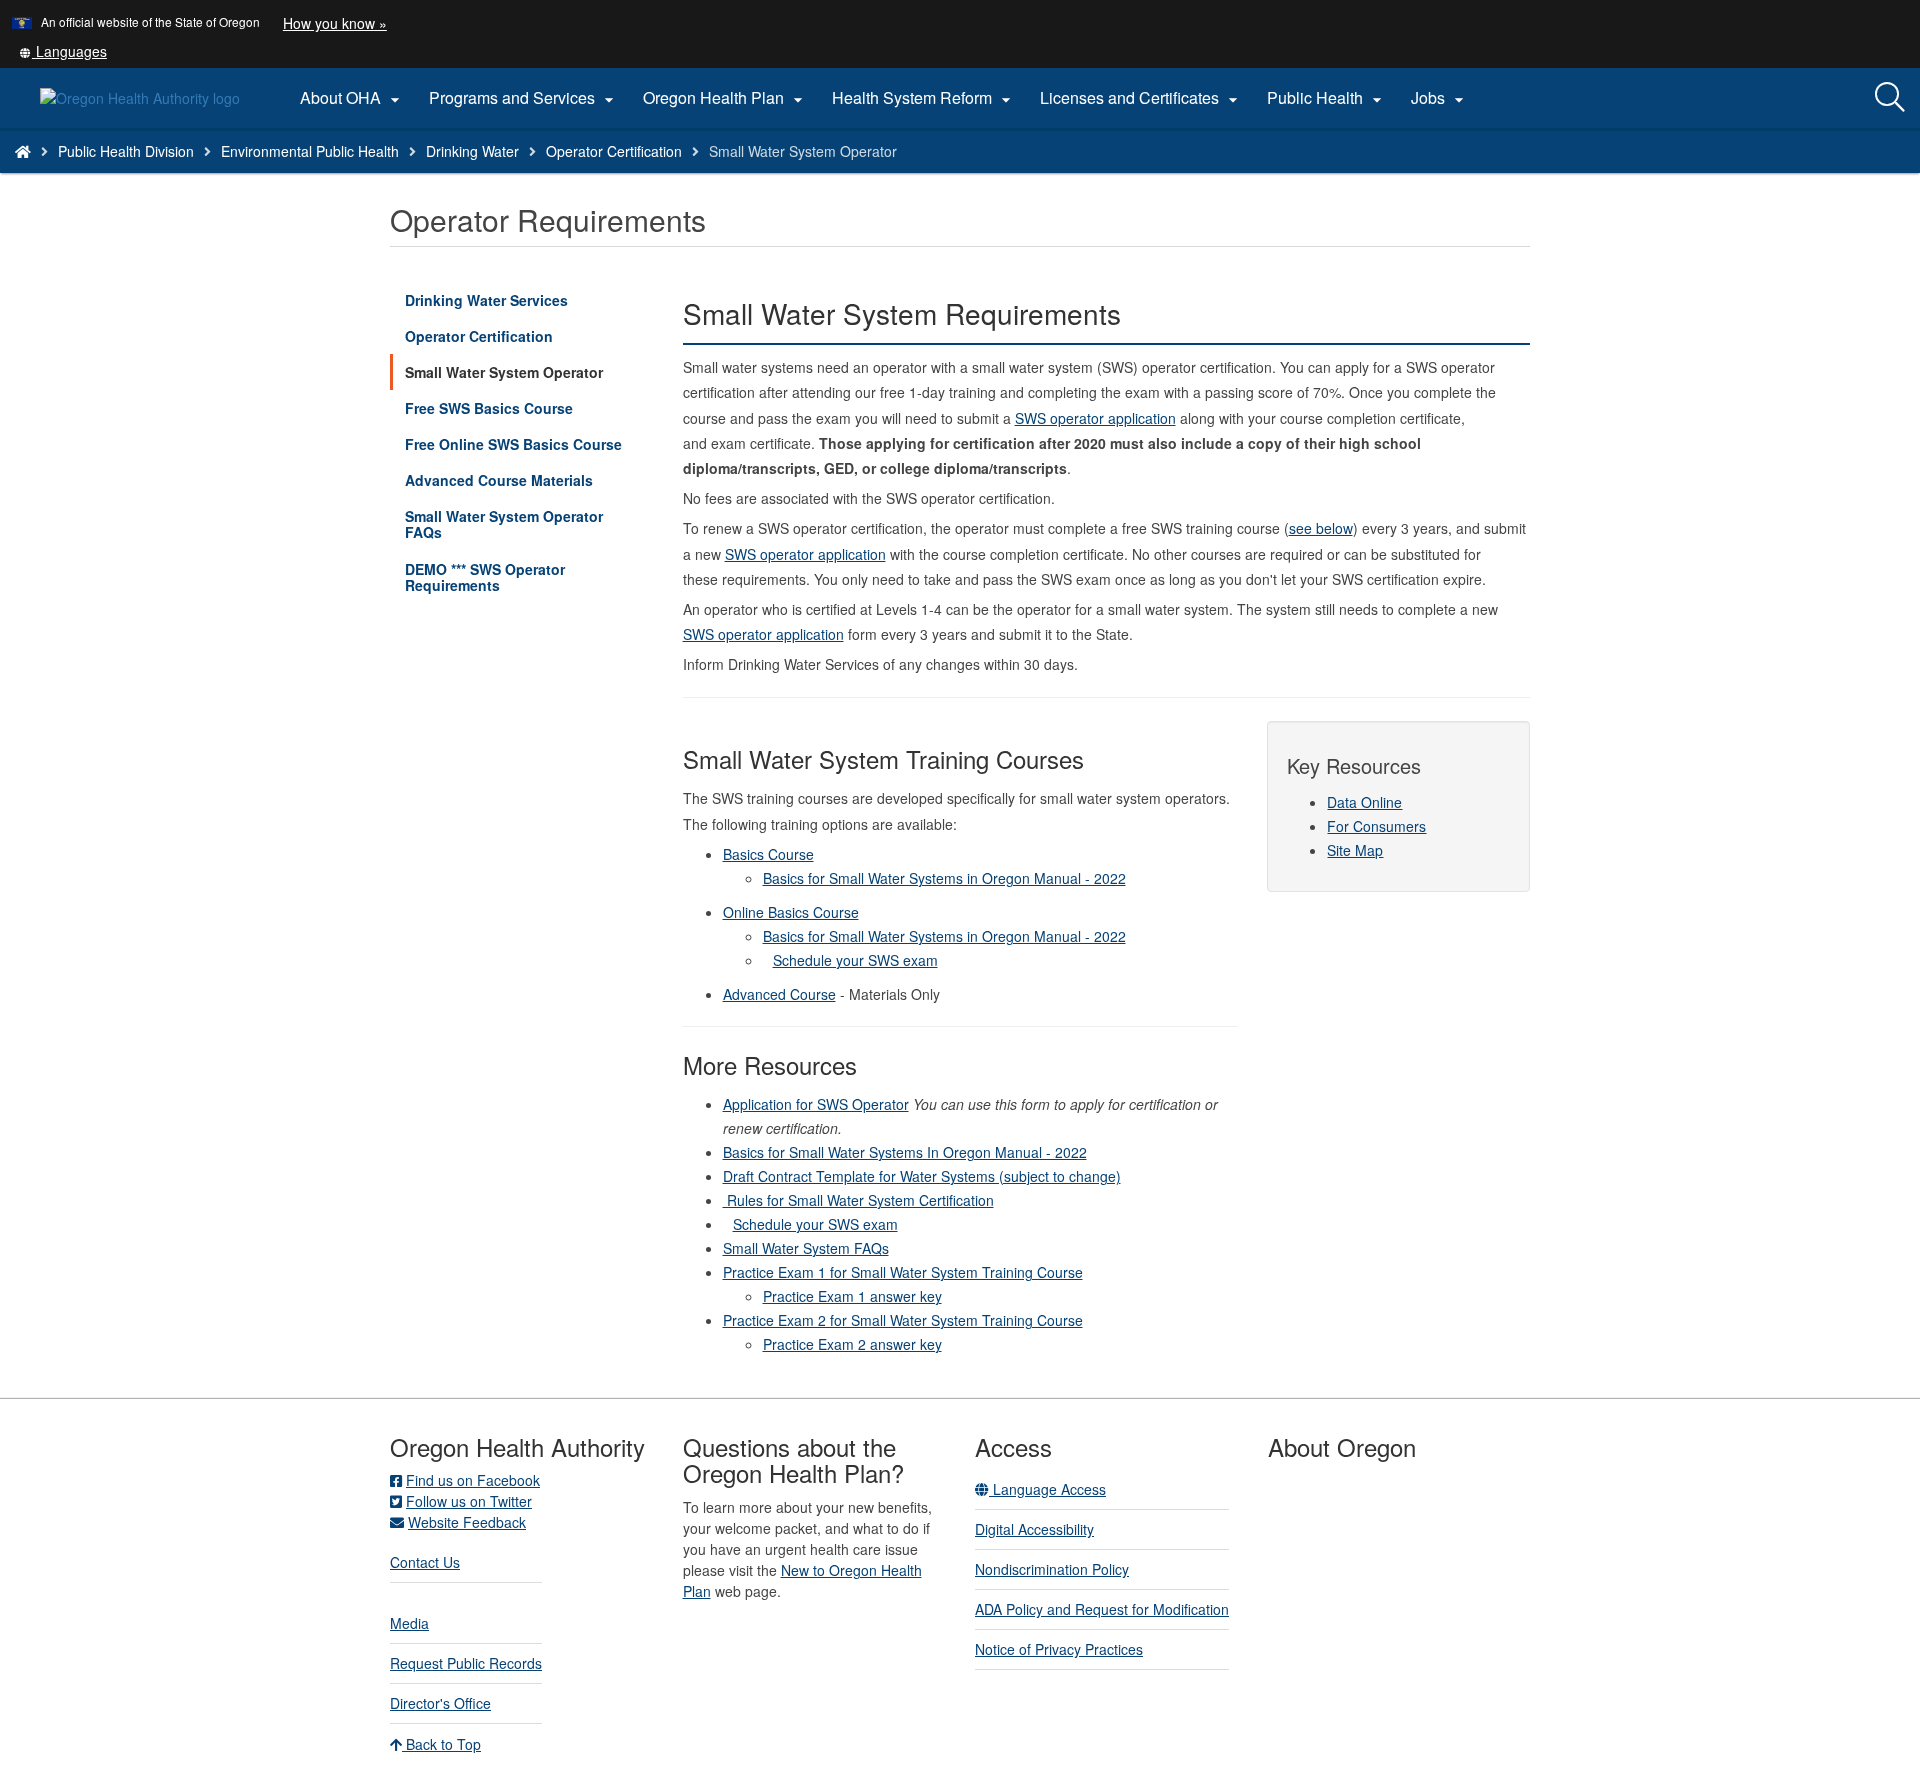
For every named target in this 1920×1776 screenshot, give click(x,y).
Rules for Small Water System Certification (858, 1200)
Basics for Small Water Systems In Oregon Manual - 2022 (905, 1152)
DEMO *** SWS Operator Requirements (485, 577)
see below (1321, 528)
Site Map (1355, 850)
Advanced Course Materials (499, 480)
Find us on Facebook (473, 1480)
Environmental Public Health (310, 151)
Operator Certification (614, 151)
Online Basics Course (791, 912)
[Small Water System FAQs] (768, 960)
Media (409, 1623)
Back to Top (441, 1744)
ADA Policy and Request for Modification (1102, 1609)
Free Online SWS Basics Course (513, 444)
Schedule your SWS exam (855, 960)
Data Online (1364, 802)
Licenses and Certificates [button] (1141, 98)
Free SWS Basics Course (489, 408)
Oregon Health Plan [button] (725, 98)
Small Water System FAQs (806, 1248)
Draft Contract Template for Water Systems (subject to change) (922, 1176)
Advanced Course (779, 994)
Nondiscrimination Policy (1052, 1569)
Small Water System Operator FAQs (504, 524)
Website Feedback (467, 1522)
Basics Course (768, 854)
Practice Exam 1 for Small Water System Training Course (903, 1272)
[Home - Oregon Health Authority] (23, 151)
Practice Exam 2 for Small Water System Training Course (903, 1320)
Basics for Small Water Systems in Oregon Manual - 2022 (944, 878)
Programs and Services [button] (524, 98)
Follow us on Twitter (469, 1501)
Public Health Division (126, 151)
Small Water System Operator (504, 372)
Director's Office (440, 1703)
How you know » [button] (335, 23)
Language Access (1047, 1489)
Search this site (273, 176)
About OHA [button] (352, 98)
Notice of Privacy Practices (1059, 1649)
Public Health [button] (1327, 98)
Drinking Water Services (486, 300)
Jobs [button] (1440, 98)
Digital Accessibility (1034, 1529)
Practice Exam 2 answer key (852, 1344)
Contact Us (425, 1562)
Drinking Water (472, 151)
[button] (63, 51)
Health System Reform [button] (924, 98)
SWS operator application (1095, 418)
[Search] (1890, 98)
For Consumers (1376, 826)
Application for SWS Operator (816, 1104)
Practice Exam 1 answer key (852, 1296)
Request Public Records (466, 1663)
